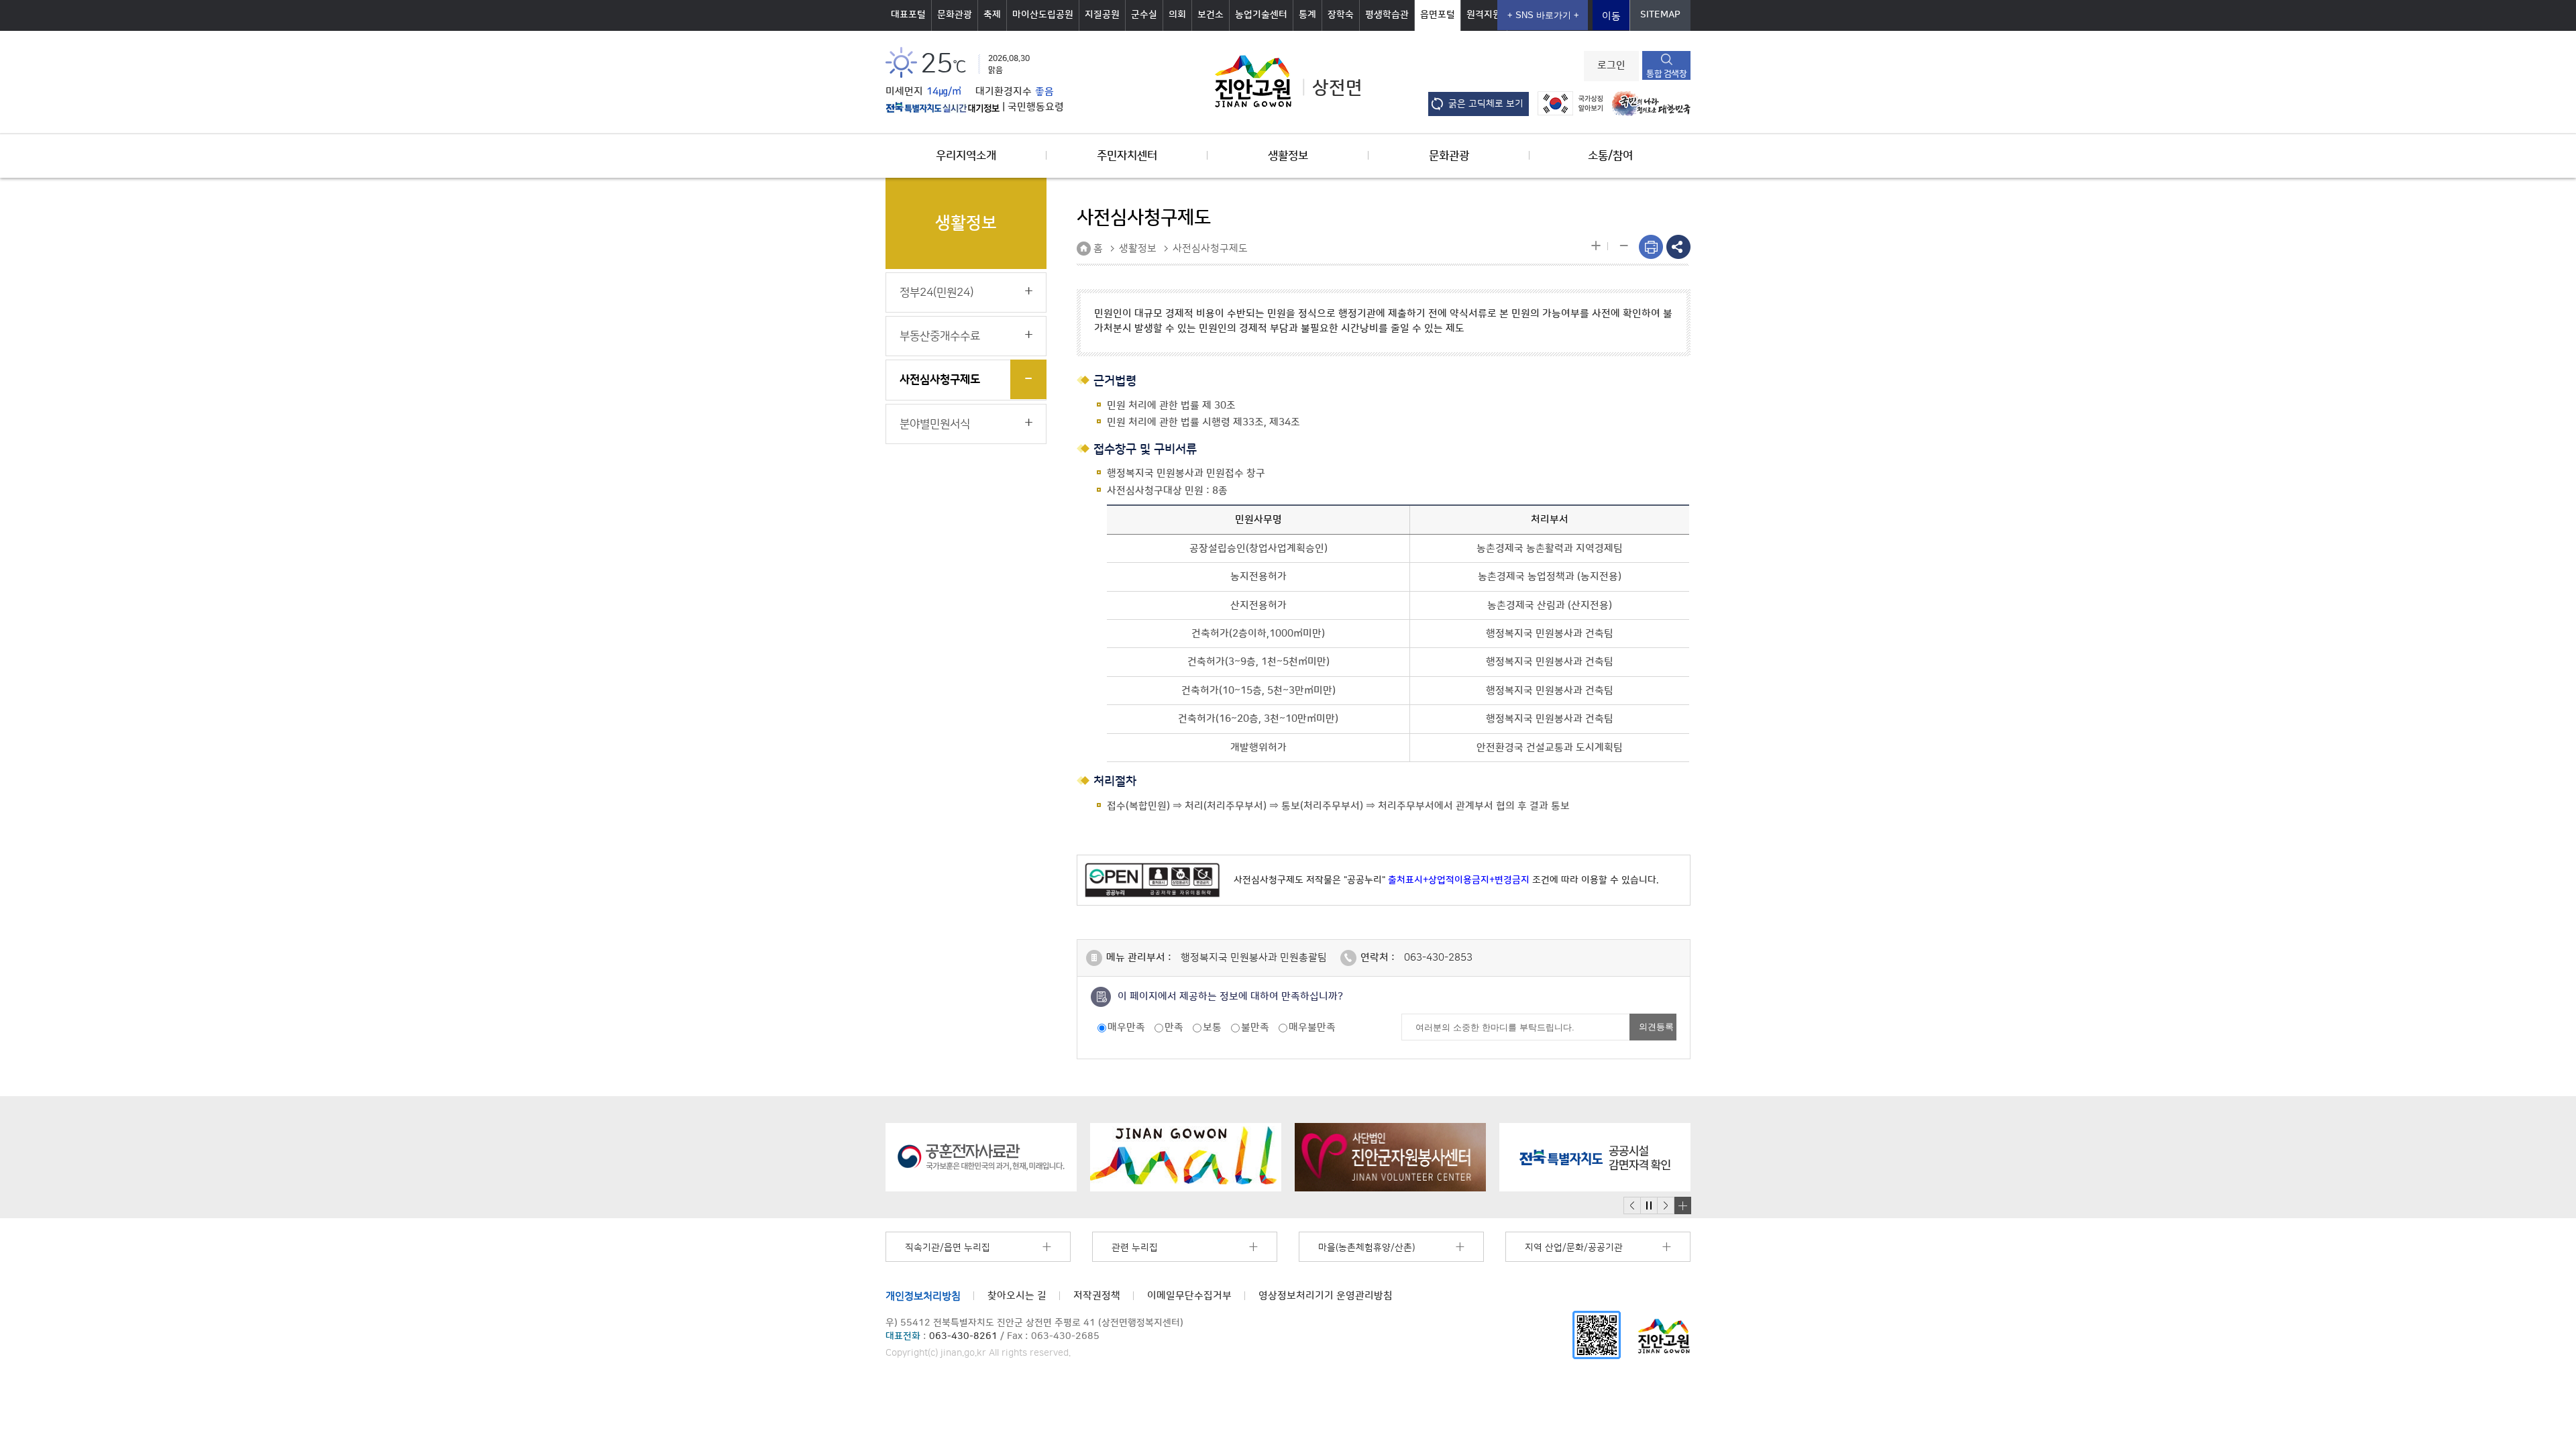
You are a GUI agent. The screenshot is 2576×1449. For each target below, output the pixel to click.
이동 (1611, 16)
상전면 (1337, 88)
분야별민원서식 (935, 424)
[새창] (1597, 1335)
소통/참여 (1610, 156)
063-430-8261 (963, 1336)
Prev (1632, 1206)
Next (1666, 1206)
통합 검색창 (1666, 74)
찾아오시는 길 (1017, 1296)
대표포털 (908, 15)
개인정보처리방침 (923, 1296)
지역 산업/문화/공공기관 (1574, 1248)
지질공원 (1102, 15)
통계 (1307, 15)
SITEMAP (1660, 15)
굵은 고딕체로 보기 (1486, 104)
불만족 (1255, 1027)
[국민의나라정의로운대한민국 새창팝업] (1648, 103)
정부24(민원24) (936, 292)
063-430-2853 (1438, 958)
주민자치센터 (1127, 156)
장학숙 (1341, 15)
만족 (1174, 1027)
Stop (1649, 1206)
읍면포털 (1438, 15)
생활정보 (1288, 156)
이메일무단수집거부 (1189, 1296)
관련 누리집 (1135, 1248)
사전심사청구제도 (940, 380)
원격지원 (1484, 15)
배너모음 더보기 (1682, 1205)
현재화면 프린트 (1651, 247)
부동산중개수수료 (940, 336)
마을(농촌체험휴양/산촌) (1366, 1248)
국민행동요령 (1036, 107)
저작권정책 (1097, 1296)
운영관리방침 (1326, 1296)
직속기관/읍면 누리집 (948, 1248)
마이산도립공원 (1043, 15)
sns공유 (1678, 247)
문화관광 (955, 15)
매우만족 (1126, 1027)
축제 (992, 15)
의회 (1177, 15)
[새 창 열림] (943, 107)
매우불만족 (1312, 1027)
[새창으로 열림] (981, 1157)
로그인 (1611, 66)
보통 (1212, 1027)
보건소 (1211, 15)
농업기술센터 (1261, 15)
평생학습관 (1387, 15)
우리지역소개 (966, 156)
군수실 (1144, 15)
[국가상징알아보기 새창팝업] (1567, 103)
